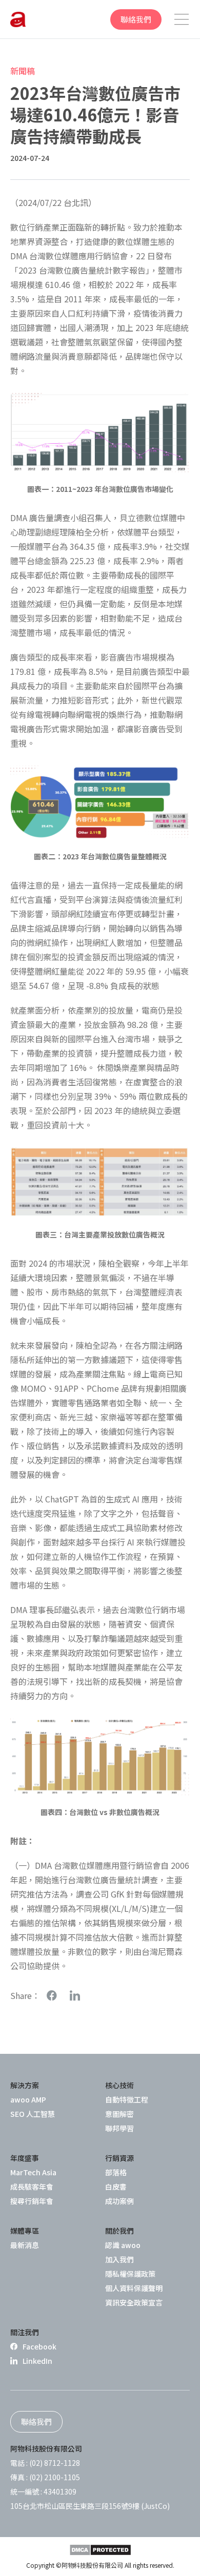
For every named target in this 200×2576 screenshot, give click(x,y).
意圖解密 (119, 2114)
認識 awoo (123, 2245)
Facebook (39, 2346)
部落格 (116, 2172)
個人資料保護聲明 (134, 2288)
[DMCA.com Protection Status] (100, 2550)
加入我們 (119, 2259)
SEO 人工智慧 (33, 2114)
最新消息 (25, 2245)
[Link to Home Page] (18, 19)
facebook (52, 1996)
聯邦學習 (119, 2128)
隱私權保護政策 (130, 2274)
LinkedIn (37, 2361)
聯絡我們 (136, 19)
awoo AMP (28, 2099)
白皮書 (116, 2187)
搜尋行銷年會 (32, 2201)
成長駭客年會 (32, 2187)
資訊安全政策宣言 (134, 2302)
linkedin (75, 1996)
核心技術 (119, 2085)
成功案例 (119, 2201)
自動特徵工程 (127, 2099)
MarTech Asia (33, 2172)
